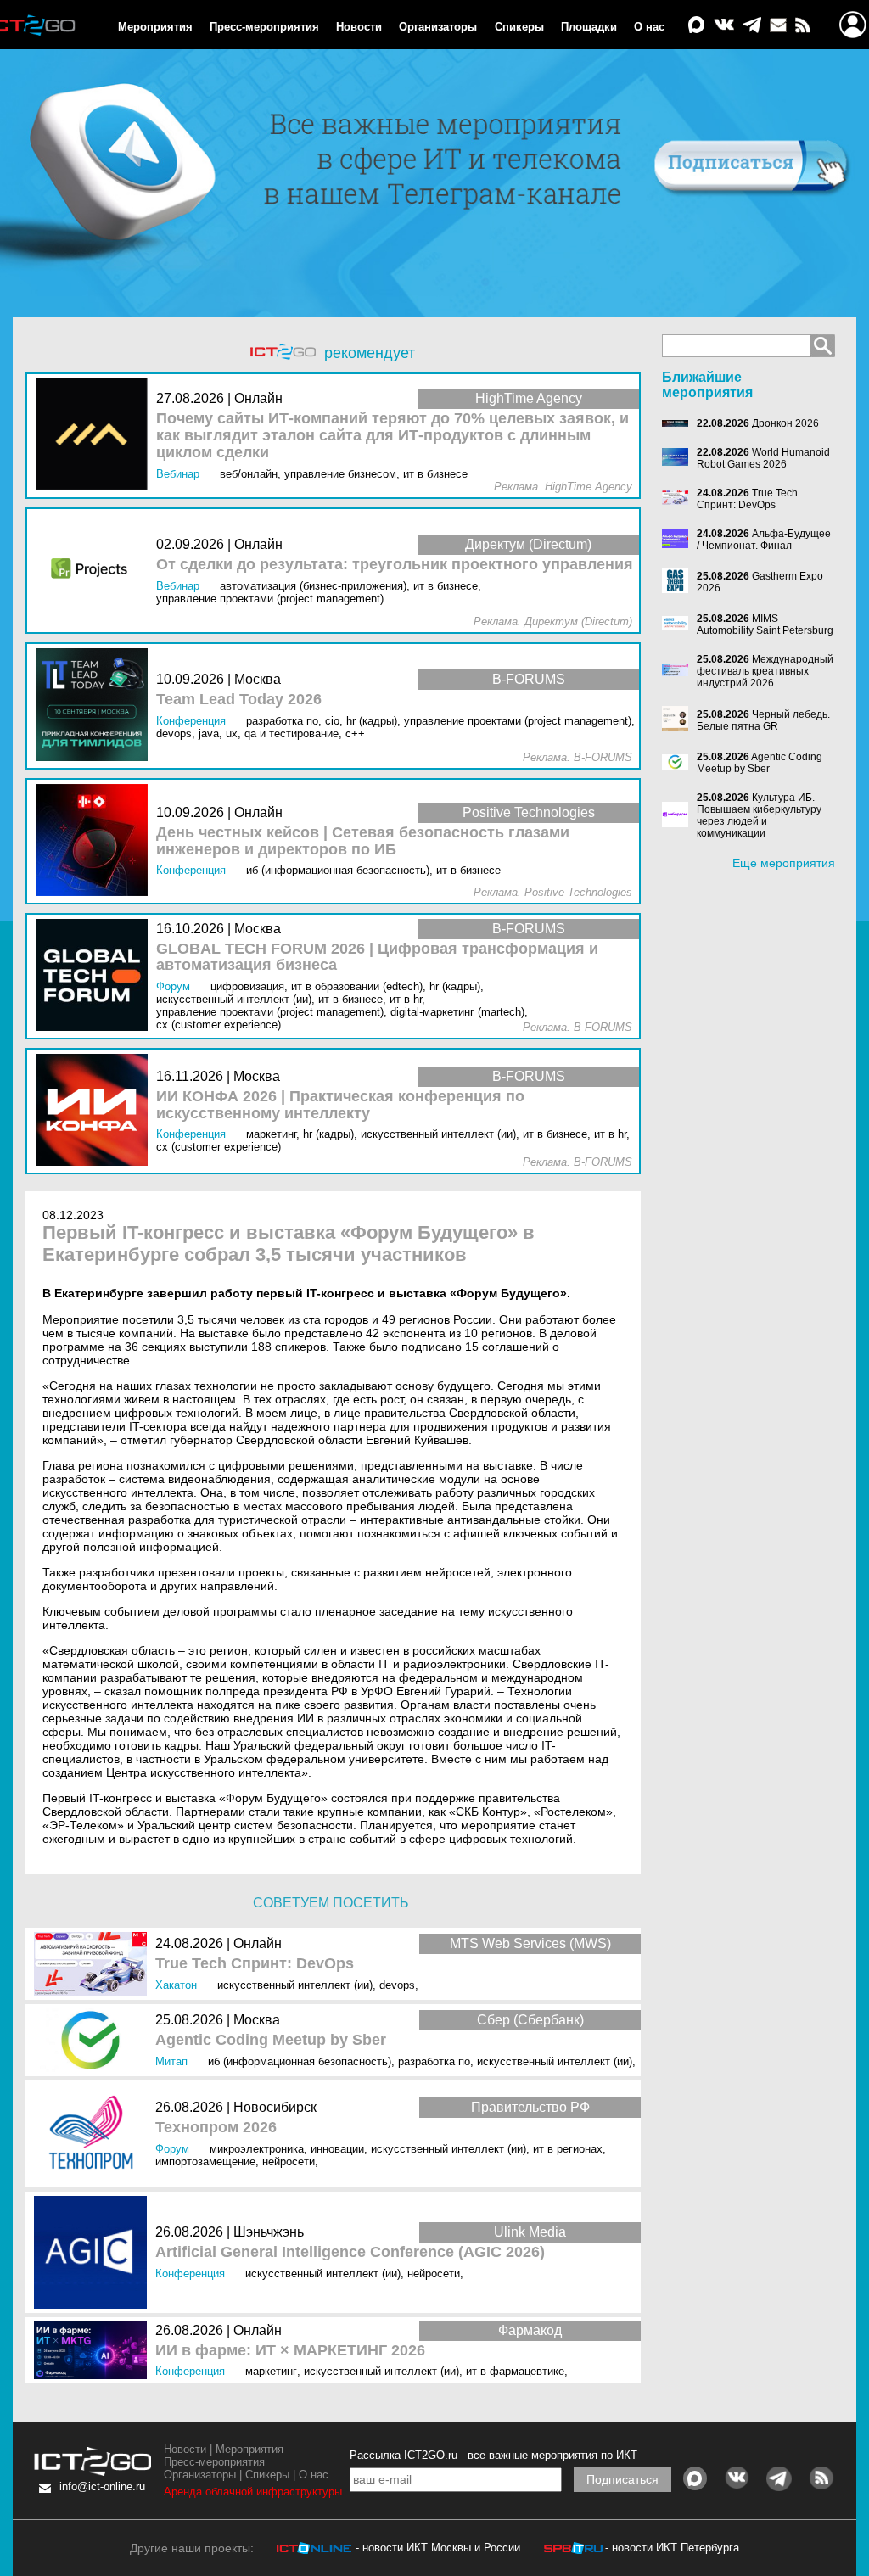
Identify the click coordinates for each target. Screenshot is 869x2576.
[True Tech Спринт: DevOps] (95, 1964)
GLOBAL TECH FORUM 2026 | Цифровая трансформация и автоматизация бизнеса (377, 958)
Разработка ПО (434, 2061)
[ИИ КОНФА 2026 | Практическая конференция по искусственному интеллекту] (96, 1111)
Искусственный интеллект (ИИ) (295, 1985)
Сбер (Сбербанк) (530, 2020)
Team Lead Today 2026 (239, 700)
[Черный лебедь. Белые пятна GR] (679, 720)
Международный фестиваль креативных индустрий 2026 (765, 671)
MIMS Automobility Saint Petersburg (765, 624)
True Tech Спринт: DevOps (255, 1964)
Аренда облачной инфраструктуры (253, 2492)
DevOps (397, 1985)
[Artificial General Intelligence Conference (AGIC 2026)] (95, 2252)
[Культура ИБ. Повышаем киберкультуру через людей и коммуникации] (679, 815)
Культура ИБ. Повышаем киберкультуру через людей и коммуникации (759, 815)
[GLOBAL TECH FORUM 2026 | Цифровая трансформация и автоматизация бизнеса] (96, 976)
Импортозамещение (205, 2162)
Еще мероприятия (784, 863)
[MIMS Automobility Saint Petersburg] (679, 624)
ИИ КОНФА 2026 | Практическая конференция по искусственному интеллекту (340, 1105)
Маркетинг (271, 2371)
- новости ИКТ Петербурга (672, 2548)
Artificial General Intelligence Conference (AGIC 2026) (350, 2252)
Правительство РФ (530, 2107)
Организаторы (438, 27)
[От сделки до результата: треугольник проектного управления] (96, 571)
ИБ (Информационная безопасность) (300, 2061)
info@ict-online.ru (102, 2486)
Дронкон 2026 (785, 423)
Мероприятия (155, 27)
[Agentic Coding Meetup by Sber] (95, 2040)
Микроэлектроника (257, 2149)
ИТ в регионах (568, 2149)
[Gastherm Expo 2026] (679, 582)
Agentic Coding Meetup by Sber (271, 2040)
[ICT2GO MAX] (697, 26)
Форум (172, 2149)
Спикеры (519, 27)
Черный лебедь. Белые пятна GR (763, 720)
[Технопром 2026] (95, 2134)
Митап (171, 2061)
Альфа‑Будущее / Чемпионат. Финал (764, 540)
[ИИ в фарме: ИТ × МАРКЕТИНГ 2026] (95, 2350)
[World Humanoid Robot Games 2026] (679, 458)
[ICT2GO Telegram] (752, 26)
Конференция (190, 2274)
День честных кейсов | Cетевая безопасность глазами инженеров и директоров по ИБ (363, 841)
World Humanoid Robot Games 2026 (763, 458)
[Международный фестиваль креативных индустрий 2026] (679, 671)
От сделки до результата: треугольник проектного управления (395, 565)
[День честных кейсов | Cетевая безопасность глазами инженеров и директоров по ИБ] (96, 841)
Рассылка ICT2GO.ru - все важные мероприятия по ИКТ (493, 2455)
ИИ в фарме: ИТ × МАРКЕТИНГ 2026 (290, 2351)
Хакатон (176, 1985)
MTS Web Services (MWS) (530, 1943)
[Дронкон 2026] (679, 423)
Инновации (337, 2149)
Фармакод (530, 2330)
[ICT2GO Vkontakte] (724, 26)
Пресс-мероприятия (264, 27)
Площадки (589, 27)
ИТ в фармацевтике (515, 2371)
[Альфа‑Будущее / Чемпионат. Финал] (679, 540)
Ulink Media (530, 2232)
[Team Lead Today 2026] (96, 706)
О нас (649, 27)
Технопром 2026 (216, 2128)
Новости (359, 27)
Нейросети (289, 2162)
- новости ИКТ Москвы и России (438, 2548)
